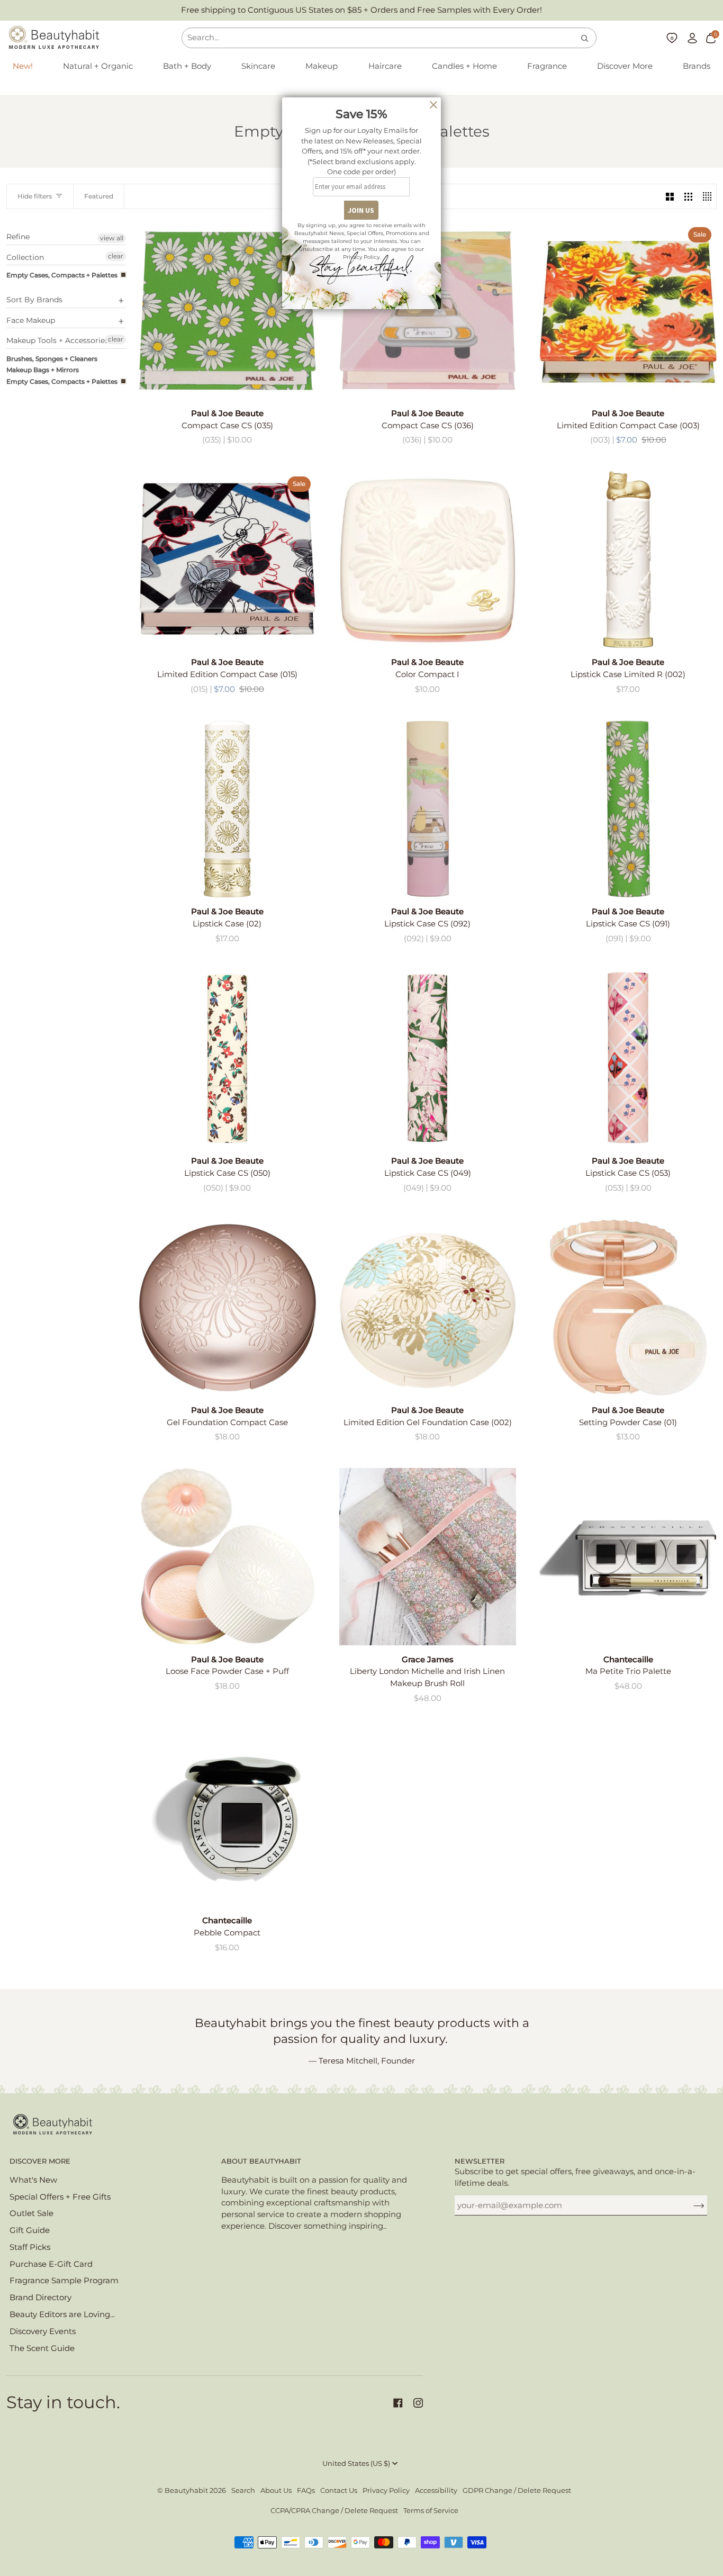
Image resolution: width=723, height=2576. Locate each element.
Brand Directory (40, 2298)
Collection (25, 257)
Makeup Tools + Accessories (57, 340)
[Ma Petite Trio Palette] (628, 1557)
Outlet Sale (31, 2213)
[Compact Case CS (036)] (428, 310)
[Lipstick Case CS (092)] (428, 809)
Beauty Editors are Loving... (62, 2314)
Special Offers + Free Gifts (60, 2197)
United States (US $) (356, 2464)
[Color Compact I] (428, 560)
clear (116, 256)
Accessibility (436, 2491)
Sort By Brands (34, 300)
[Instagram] (418, 2403)
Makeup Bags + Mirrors (43, 370)
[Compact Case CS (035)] (227, 310)
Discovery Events (43, 2331)
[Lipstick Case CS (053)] (628, 1058)
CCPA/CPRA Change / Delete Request (334, 2511)
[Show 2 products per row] (670, 196)
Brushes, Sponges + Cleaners (52, 359)
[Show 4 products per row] (707, 196)
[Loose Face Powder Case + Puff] (227, 1557)
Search (243, 2491)
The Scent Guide (42, 2348)
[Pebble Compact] (227, 1818)
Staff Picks (30, 2247)
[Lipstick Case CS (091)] (628, 809)
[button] (98, 67)
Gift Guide (30, 2230)
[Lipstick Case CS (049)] (428, 1058)
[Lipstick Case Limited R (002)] (628, 560)
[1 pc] (428, 560)
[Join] (690, 2205)
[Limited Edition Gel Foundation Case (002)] (428, 1307)
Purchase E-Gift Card (51, 2264)
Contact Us (339, 2491)
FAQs (306, 2491)
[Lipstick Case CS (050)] (227, 1058)
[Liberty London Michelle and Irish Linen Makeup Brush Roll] (428, 1557)
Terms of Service (431, 2511)
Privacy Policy (386, 2491)
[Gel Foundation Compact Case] (227, 1307)
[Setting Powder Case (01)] (628, 1307)
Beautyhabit (186, 2491)
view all (112, 238)
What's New (33, 2180)
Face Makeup (31, 320)
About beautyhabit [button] (261, 2161)
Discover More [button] (40, 2161)
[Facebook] (398, 2403)
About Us (276, 2491)
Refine (18, 237)
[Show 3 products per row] (688, 196)
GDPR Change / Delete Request (517, 2491)
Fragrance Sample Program (64, 2281)
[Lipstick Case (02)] (227, 809)
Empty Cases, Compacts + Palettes (62, 275)
